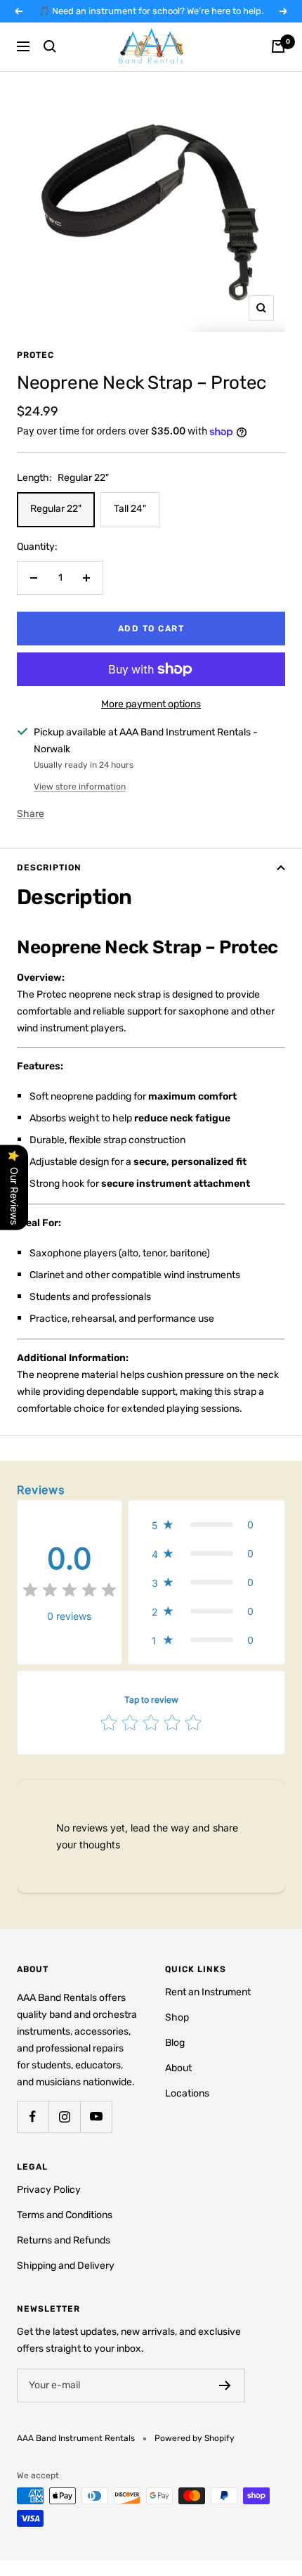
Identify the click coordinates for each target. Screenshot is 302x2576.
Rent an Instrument (208, 1992)
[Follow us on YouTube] (96, 2117)
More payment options (151, 704)
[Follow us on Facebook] (33, 2117)
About (178, 2068)
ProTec (35, 355)
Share (31, 814)
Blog (175, 2043)
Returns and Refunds (64, 2240)
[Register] (225, 2385)
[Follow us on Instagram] (64, 2117)
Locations (187, 2093)
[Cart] (278, 46)
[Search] (50, 46)
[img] (70, 1592)
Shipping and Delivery (66, 2266)
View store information (80, 787)
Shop (177, 2017)
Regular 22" (56, 509)
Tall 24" (130, 509)
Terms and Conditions (65, 2215)
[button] (206, 1525)
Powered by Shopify (195, 2438)
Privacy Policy (49, 2190)
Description (49, 868)
